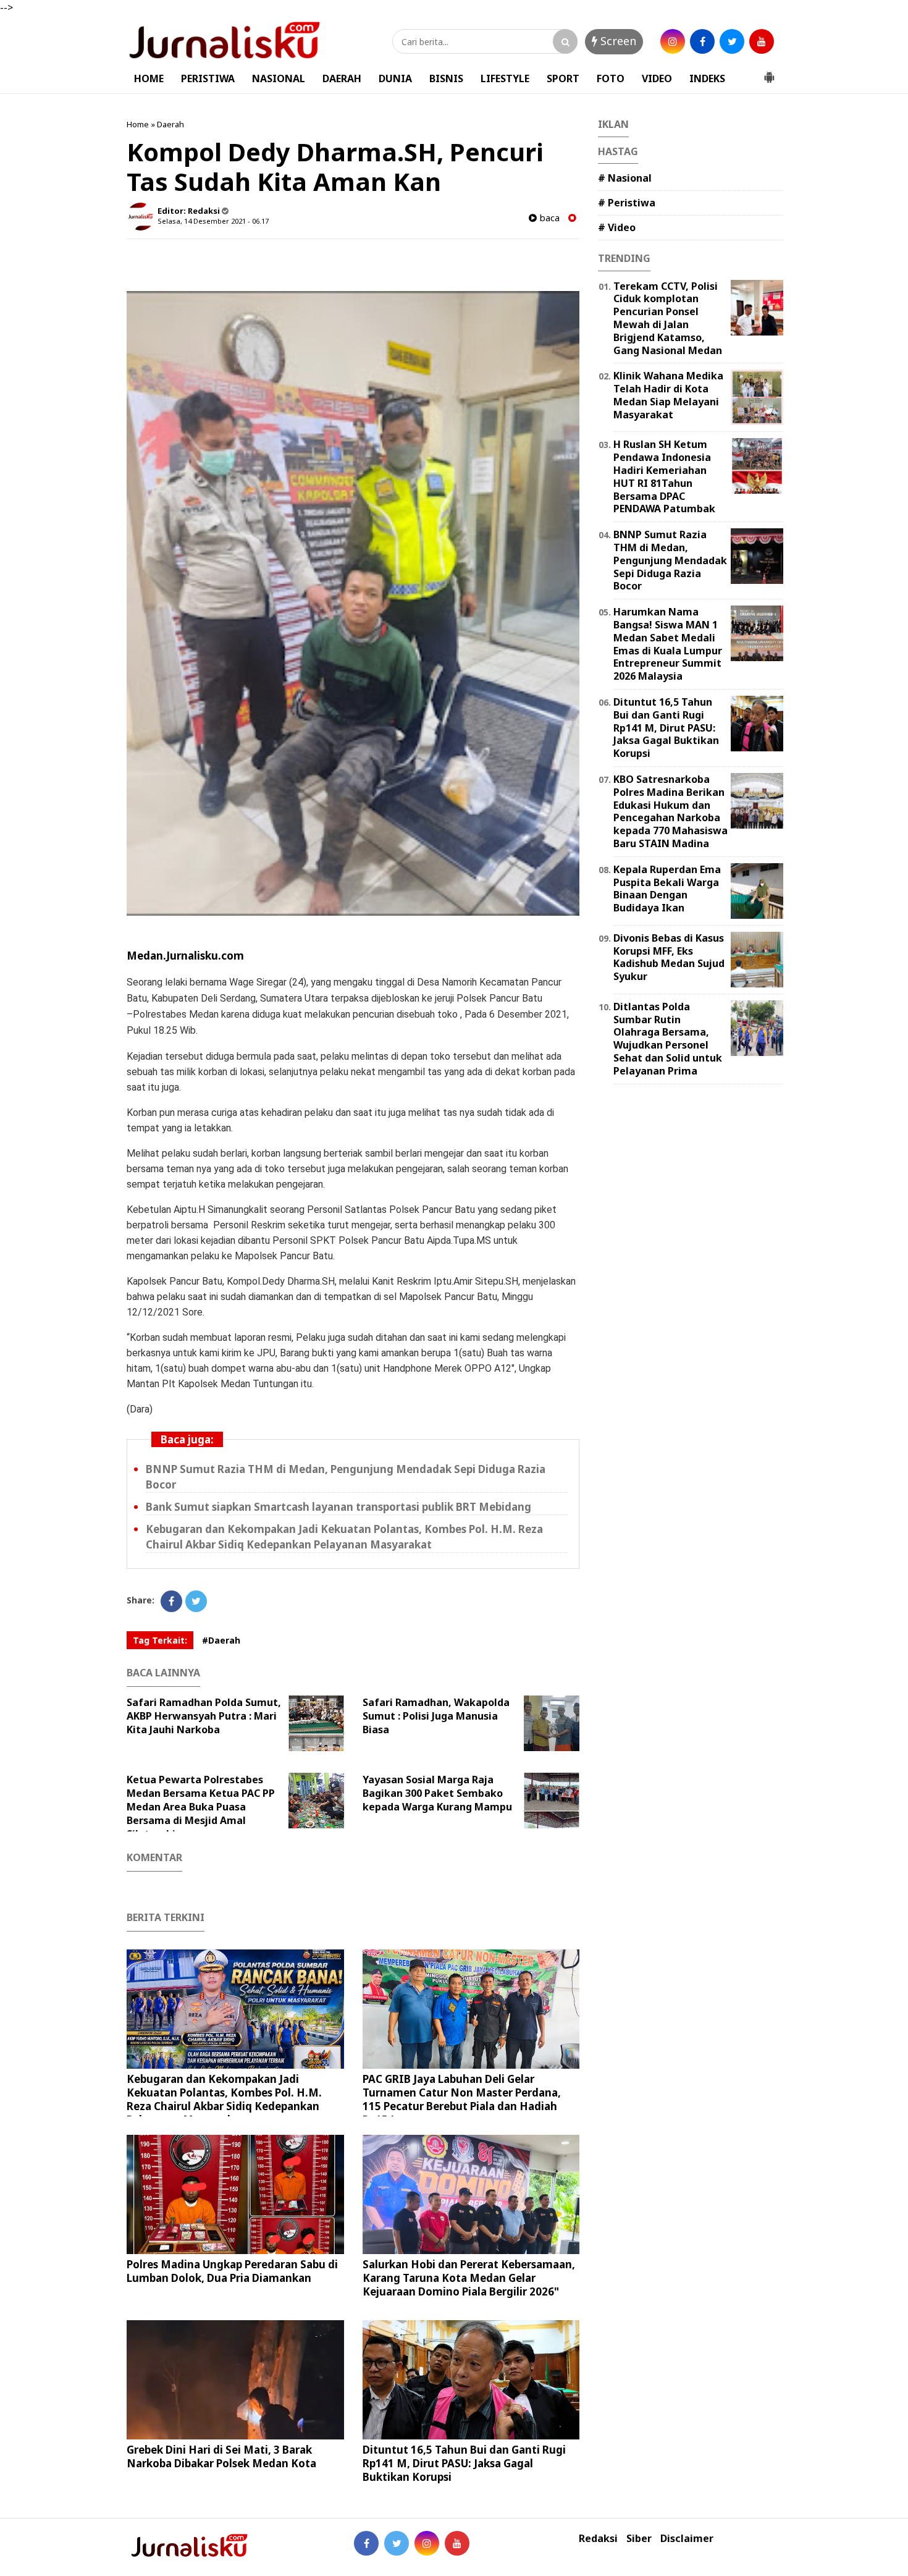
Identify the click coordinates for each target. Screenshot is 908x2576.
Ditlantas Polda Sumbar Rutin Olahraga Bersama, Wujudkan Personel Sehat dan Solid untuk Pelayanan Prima (668, 1039)
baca (548, 218)
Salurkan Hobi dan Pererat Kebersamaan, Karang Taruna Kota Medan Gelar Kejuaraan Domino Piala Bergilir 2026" (469, 2278)
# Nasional (625, 178)
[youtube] (762, 41)
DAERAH (342, 78)
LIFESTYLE (505, 78)
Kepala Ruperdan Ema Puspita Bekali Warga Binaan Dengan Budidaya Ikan (667, 889)
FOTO (611, 78)
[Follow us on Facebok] (366, 2543)
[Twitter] (196, 1601)
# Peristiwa (627, 203)
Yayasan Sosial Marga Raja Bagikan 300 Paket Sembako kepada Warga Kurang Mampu (437, 1793)
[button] (769, 72)
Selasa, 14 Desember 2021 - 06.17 (213, 221)
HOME (149, 78)
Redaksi (598, 2539)
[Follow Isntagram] (427, 2543)
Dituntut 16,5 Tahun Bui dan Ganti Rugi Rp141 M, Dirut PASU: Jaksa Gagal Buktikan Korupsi (464, 2463)
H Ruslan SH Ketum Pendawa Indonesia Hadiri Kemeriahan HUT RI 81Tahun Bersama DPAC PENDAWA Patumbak (664, 476)
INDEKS (707, 78)
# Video (617, 227)
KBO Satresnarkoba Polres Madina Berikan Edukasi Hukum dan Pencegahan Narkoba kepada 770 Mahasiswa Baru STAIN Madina (670, 811)
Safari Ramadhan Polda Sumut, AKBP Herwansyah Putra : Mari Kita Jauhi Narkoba (204, 1716)
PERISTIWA (208, 78)
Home (138, 124)
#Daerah (221, 1640)
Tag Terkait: (160, 1640)
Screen (617, 41)
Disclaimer (687, 2539)
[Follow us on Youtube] (457, 2543)
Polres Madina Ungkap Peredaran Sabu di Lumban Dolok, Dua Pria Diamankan (232, 2271)
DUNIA (395, 78)
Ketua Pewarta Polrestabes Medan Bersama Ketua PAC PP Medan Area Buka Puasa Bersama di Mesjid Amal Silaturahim (201, 1807)
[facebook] (702, 41)
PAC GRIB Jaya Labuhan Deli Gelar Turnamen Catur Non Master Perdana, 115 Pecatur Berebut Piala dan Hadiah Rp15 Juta (462, 2099)
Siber (639, 2539)
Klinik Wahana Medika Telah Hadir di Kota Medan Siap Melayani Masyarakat (668, 395)
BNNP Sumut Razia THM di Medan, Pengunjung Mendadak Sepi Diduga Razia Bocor (670, 560)
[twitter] (732, 41)
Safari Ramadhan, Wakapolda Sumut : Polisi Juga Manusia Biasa (436, 1716)
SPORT (563, 78)
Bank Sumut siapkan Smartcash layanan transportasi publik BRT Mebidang (338, 1507)
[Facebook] (171, 1601)
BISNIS (446, 78)
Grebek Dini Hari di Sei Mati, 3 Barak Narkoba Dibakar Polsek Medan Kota (221, 2456)
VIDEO (657, 78)
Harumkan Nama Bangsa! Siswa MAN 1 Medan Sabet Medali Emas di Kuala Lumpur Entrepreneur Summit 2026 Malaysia (668, 644)
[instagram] (673, 41)
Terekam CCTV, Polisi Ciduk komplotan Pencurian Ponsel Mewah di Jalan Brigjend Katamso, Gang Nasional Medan (668, 318)
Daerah (170, 124)
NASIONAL (279, 78)
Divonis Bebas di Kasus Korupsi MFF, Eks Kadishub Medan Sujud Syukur (669, 957)
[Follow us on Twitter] (397, 2543)
